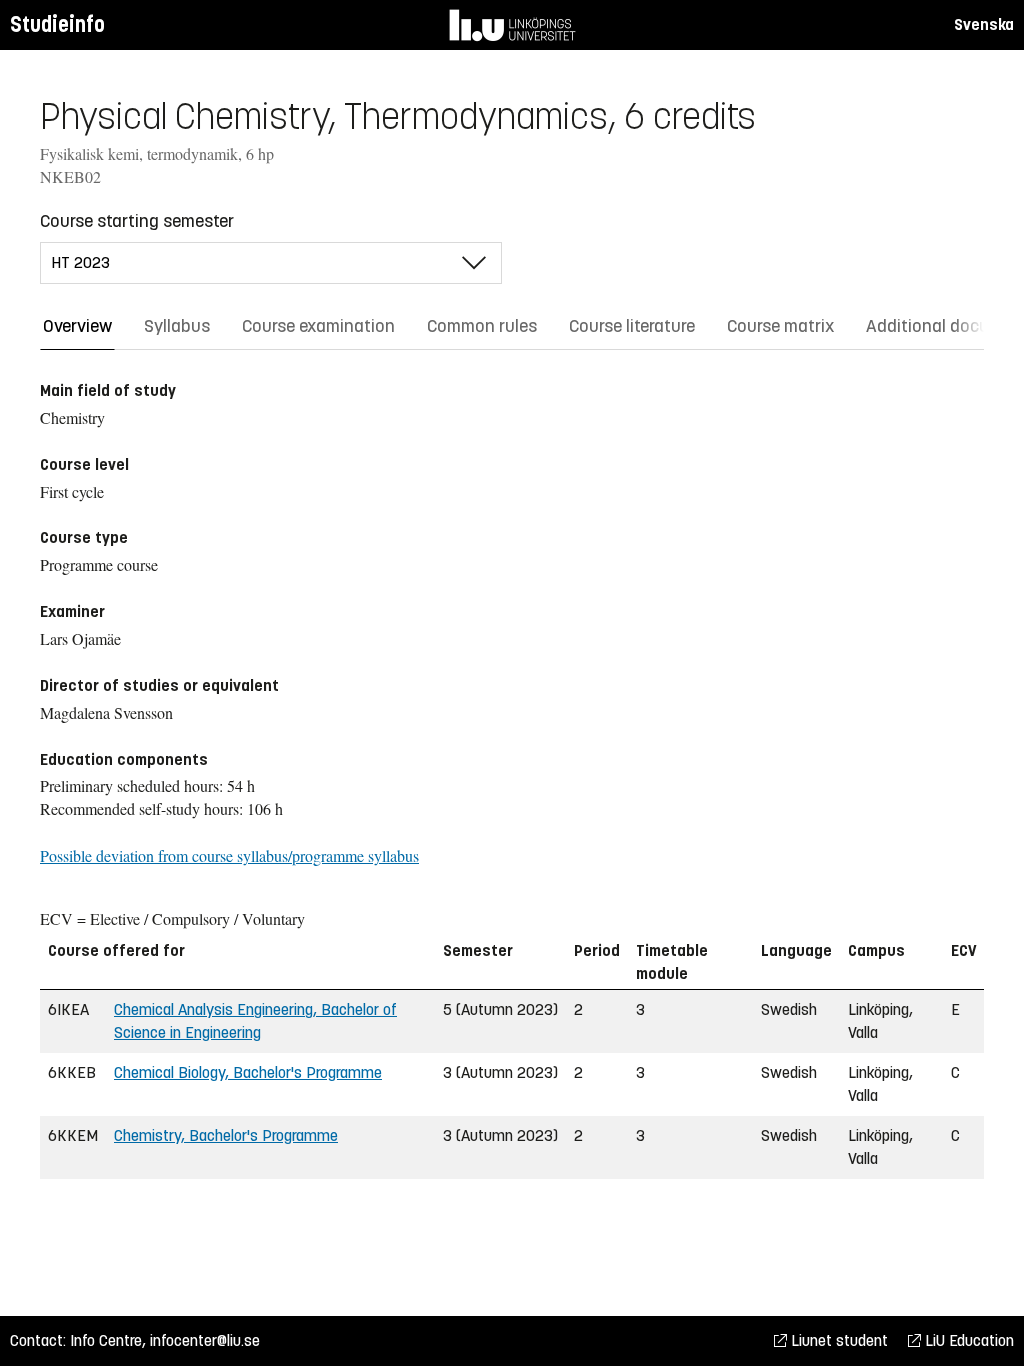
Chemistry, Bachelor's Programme (226, 1135)
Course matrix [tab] (780, 326)
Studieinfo (57, 24)
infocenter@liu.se (205, 1340)
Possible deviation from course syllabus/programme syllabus (229, 855)
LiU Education (967, 1340)
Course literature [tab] (632, 326)
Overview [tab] (77, 326)
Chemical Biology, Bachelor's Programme (248, 1072)
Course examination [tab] (318, 326)
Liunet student (837, 1340)
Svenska (984, 24)
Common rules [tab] (482, 326)
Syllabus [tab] (177, 326)
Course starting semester (137, 221)
